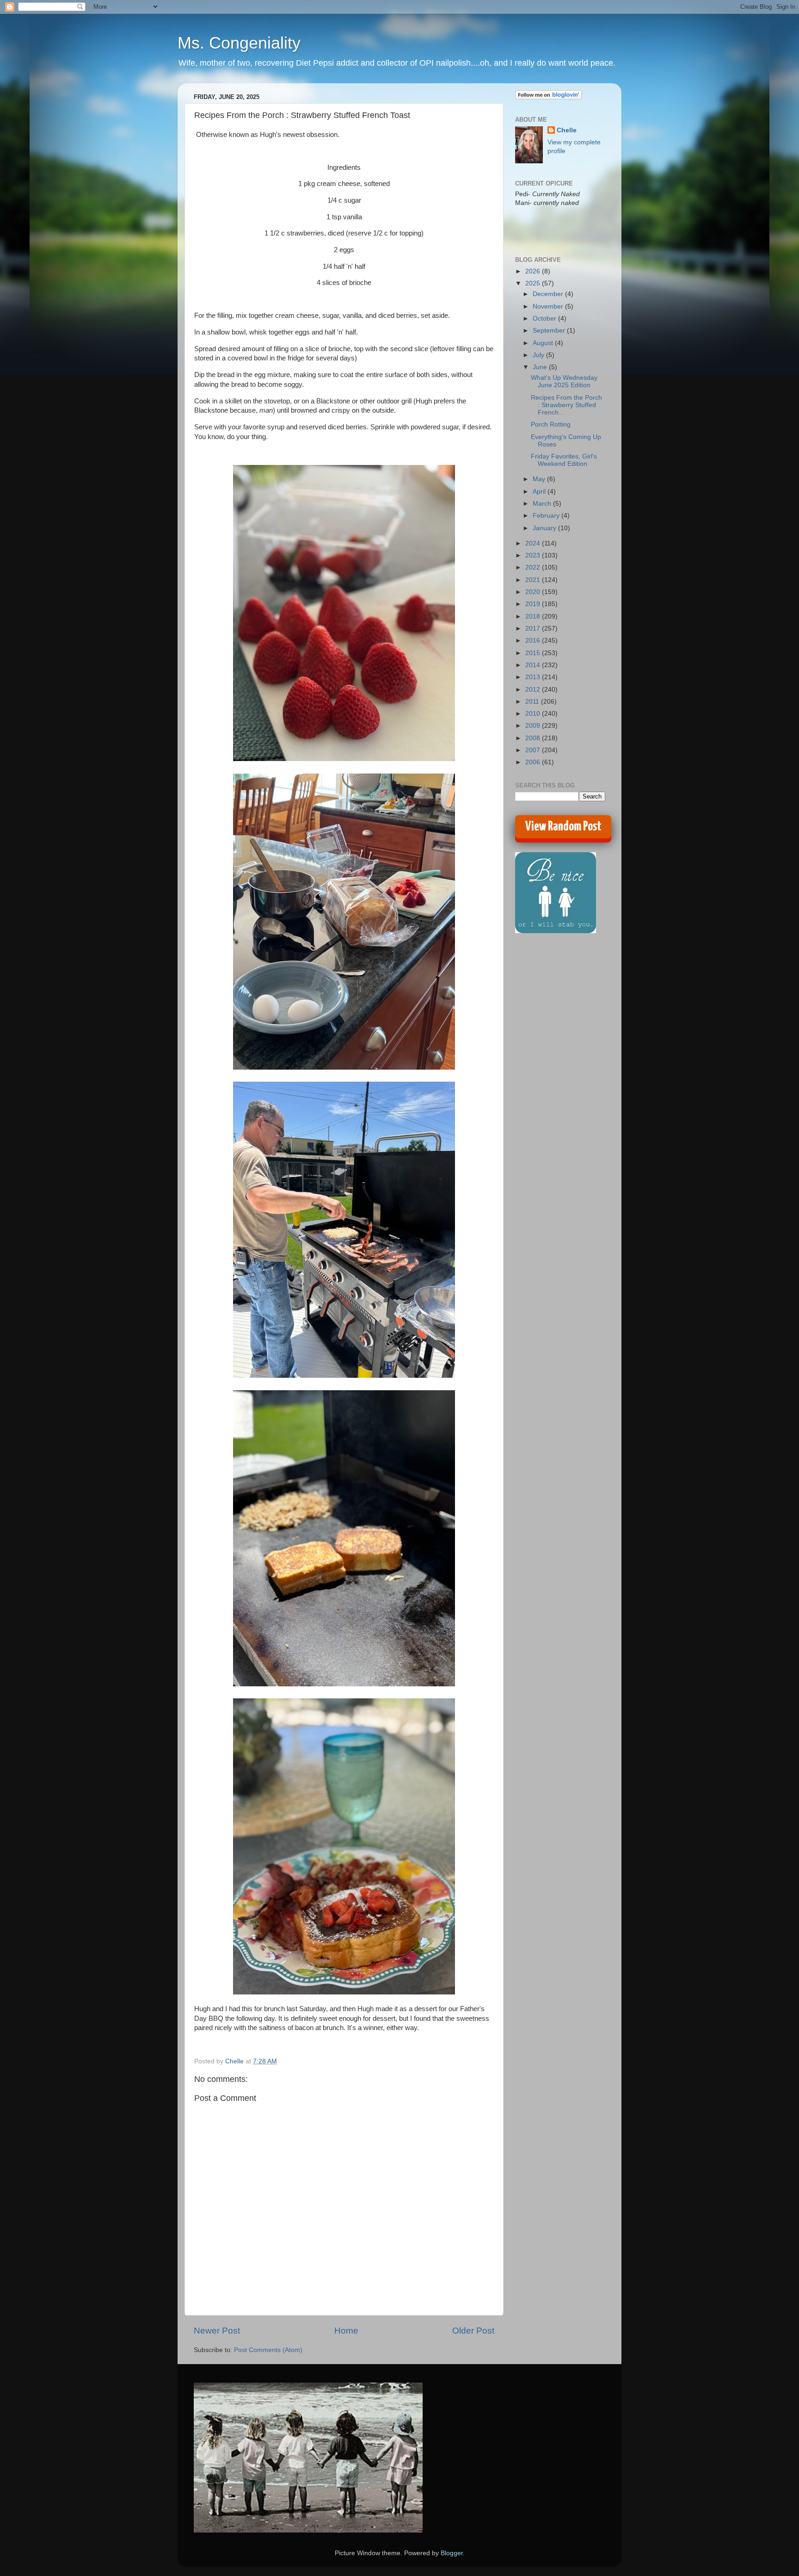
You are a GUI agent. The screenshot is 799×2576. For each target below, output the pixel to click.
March (543, 504)
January (545, 528)
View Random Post (563, 827)
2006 (534, 762)
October (545, 319)
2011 (533, 702)
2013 (534, 677)
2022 (534, 567)
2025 (534, 283)
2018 (534, 616)
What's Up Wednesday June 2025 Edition (564, 381)
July (539, 355)
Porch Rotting (551, 424)
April (540, 492)
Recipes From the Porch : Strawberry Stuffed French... (566, 405)
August (544, 343)
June (541, 367)
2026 (534, 271)
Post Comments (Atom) (268, 2350)
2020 (534, 592)
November (549, 307)
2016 (534, 641)
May (540, 479)
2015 (534, 653)
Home (346, 2331)
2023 (534, 555)
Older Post (473, 2331)
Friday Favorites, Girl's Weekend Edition (564, 460)
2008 (534, 738)
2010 (534, 714)
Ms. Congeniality (239, 43)
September (550, 331)
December (549, 294)
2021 (534, 580)
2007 (534, 750)
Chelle (567, 130)
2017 (534, 629)
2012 (534, 690)
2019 (534, 604)
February (547, 516)
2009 (534, 726)
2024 (534, 543)
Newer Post (217, 2331)
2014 (534, 665)
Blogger (452, 2553)
